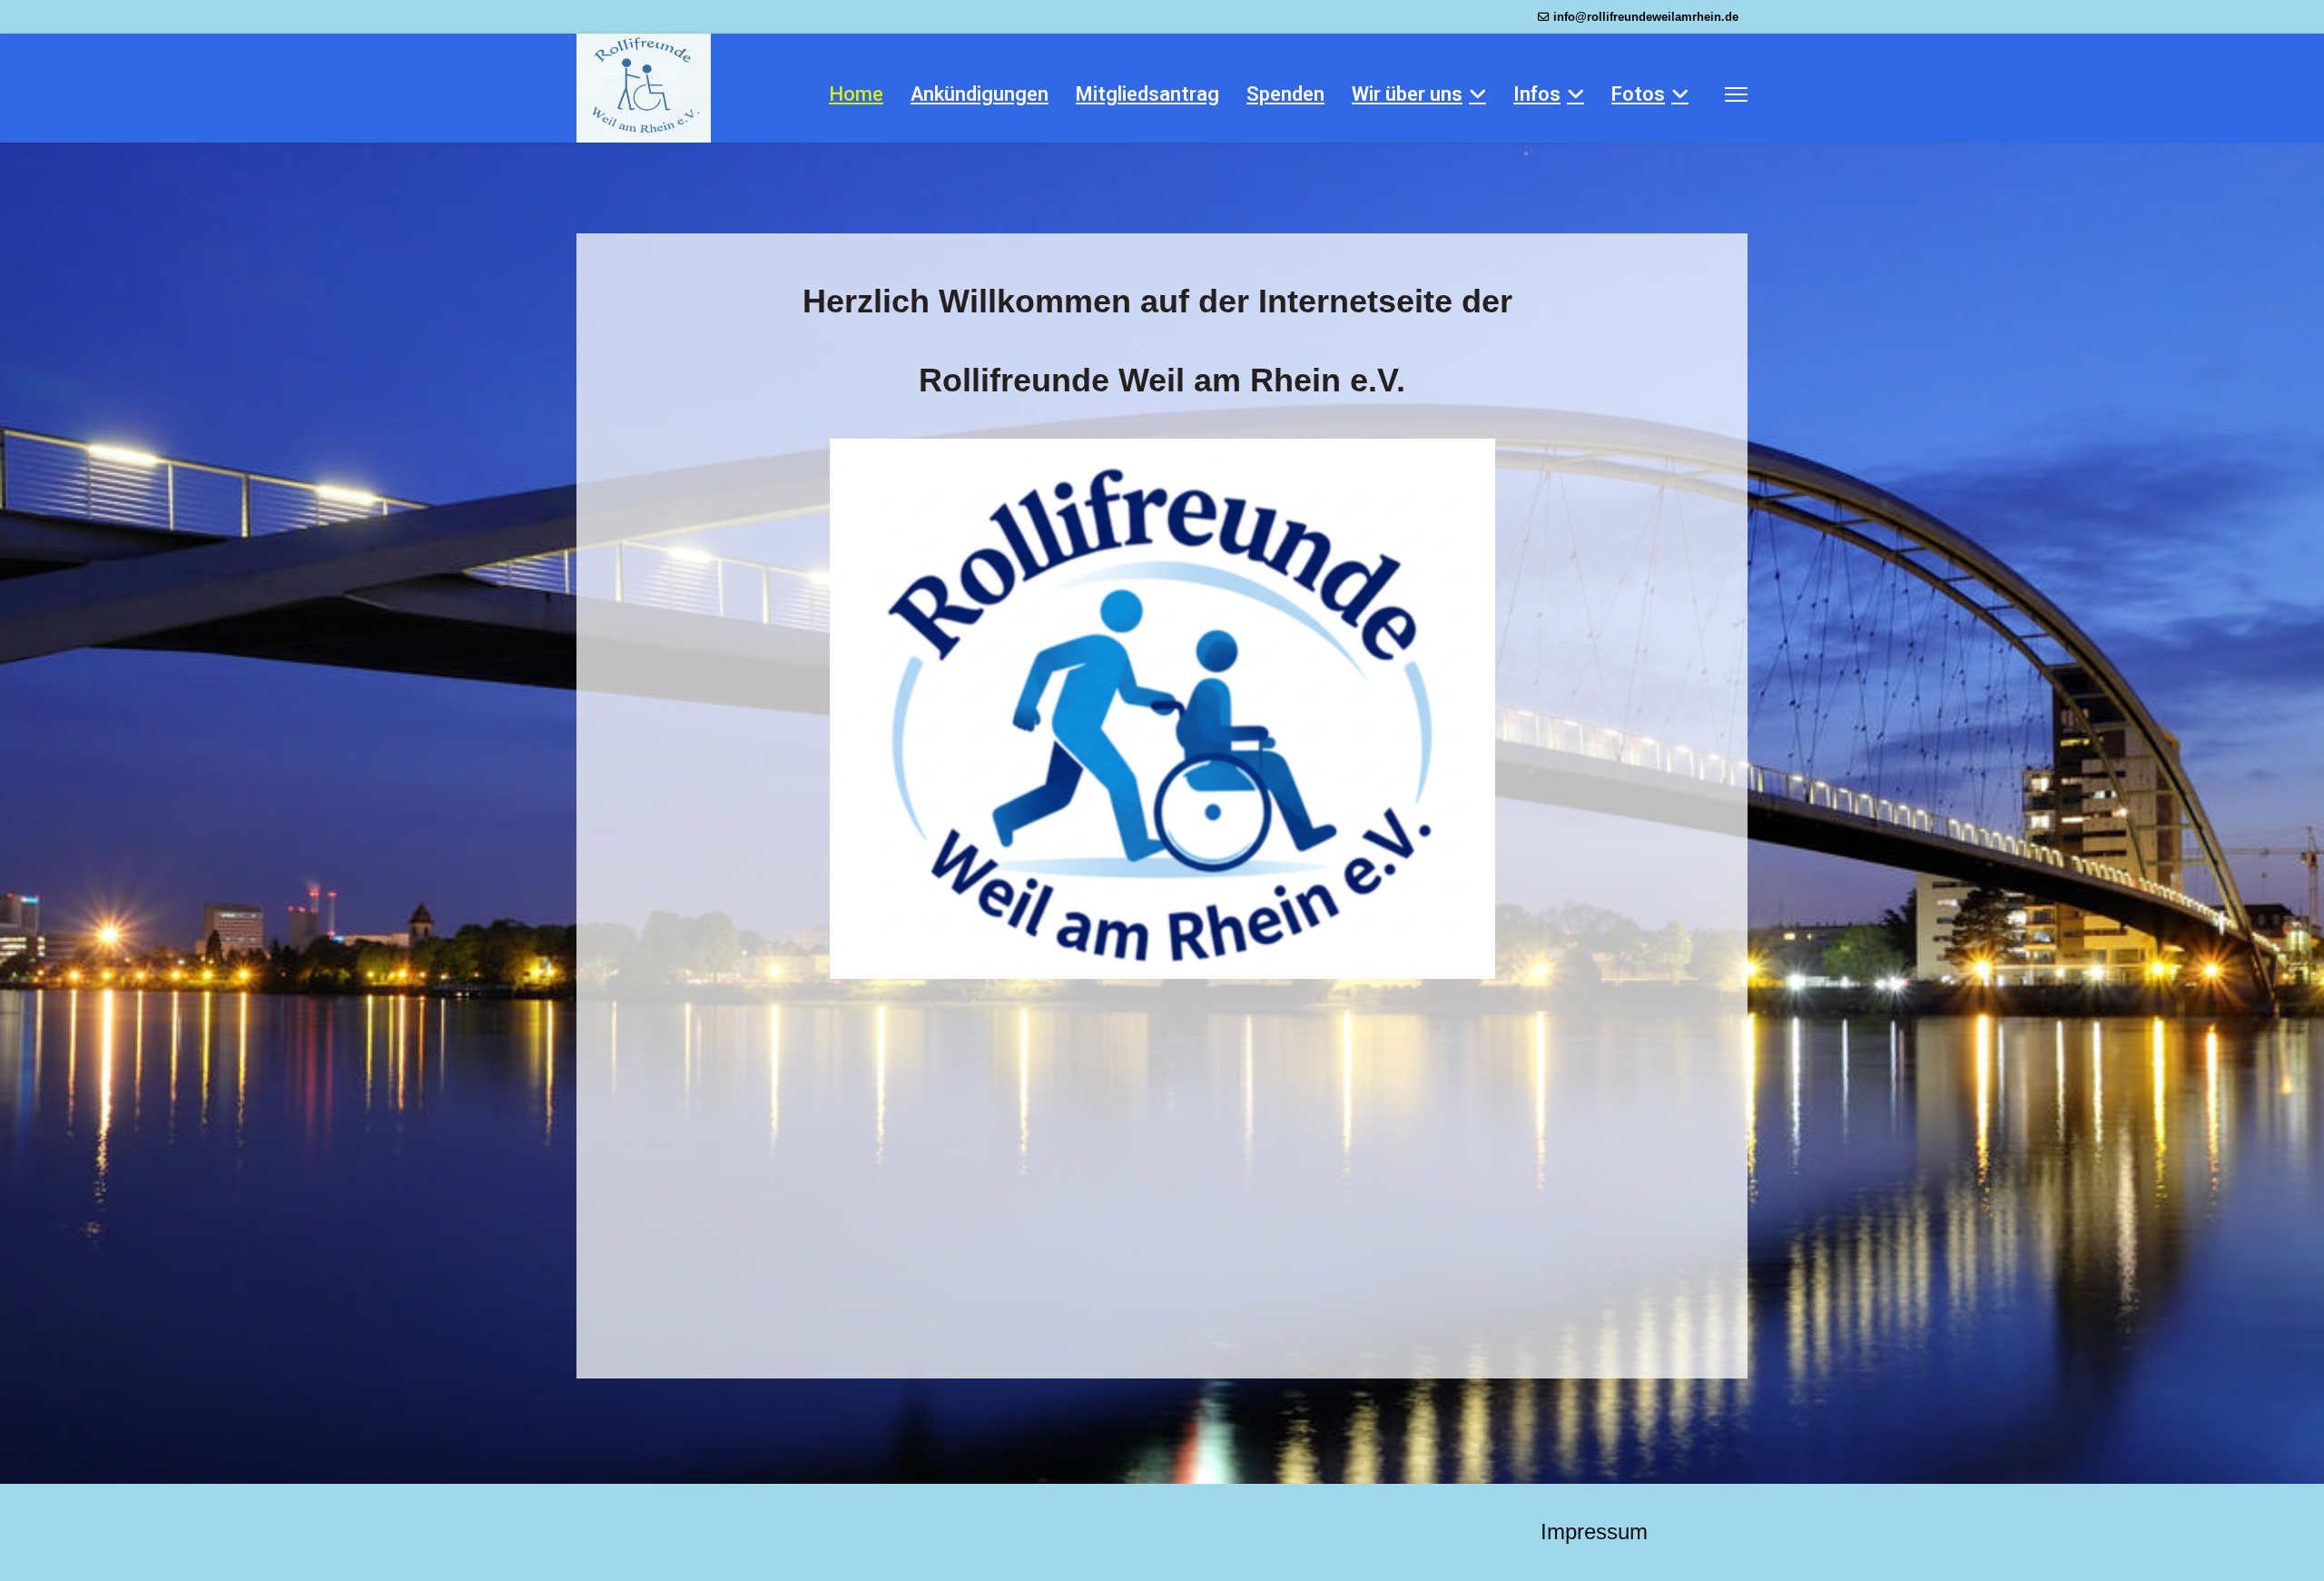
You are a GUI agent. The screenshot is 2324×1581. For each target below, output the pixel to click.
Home (856, 94)
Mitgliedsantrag (1147, 94)
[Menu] (1736, 94)
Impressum (1594, 1532)
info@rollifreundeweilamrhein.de (1646, 17)
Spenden (1285, 94)
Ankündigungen (980, 94)
